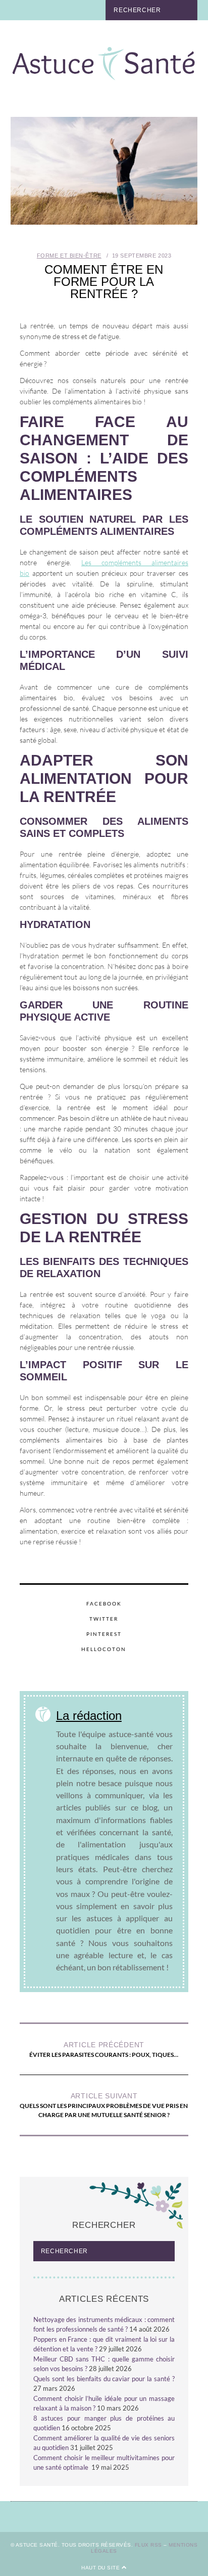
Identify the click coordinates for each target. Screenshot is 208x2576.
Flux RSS (148, 2545)
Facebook (104, 1603)
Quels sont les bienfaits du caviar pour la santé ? (104, 2379)
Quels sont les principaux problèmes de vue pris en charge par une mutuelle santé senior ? (104, 2105)
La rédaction (89, 1716)
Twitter (104, 1619)
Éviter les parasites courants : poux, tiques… (104, 2050)
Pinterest (104, 1634)
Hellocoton (104, 1649)
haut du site (101, 2568)
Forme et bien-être (69, 256)
